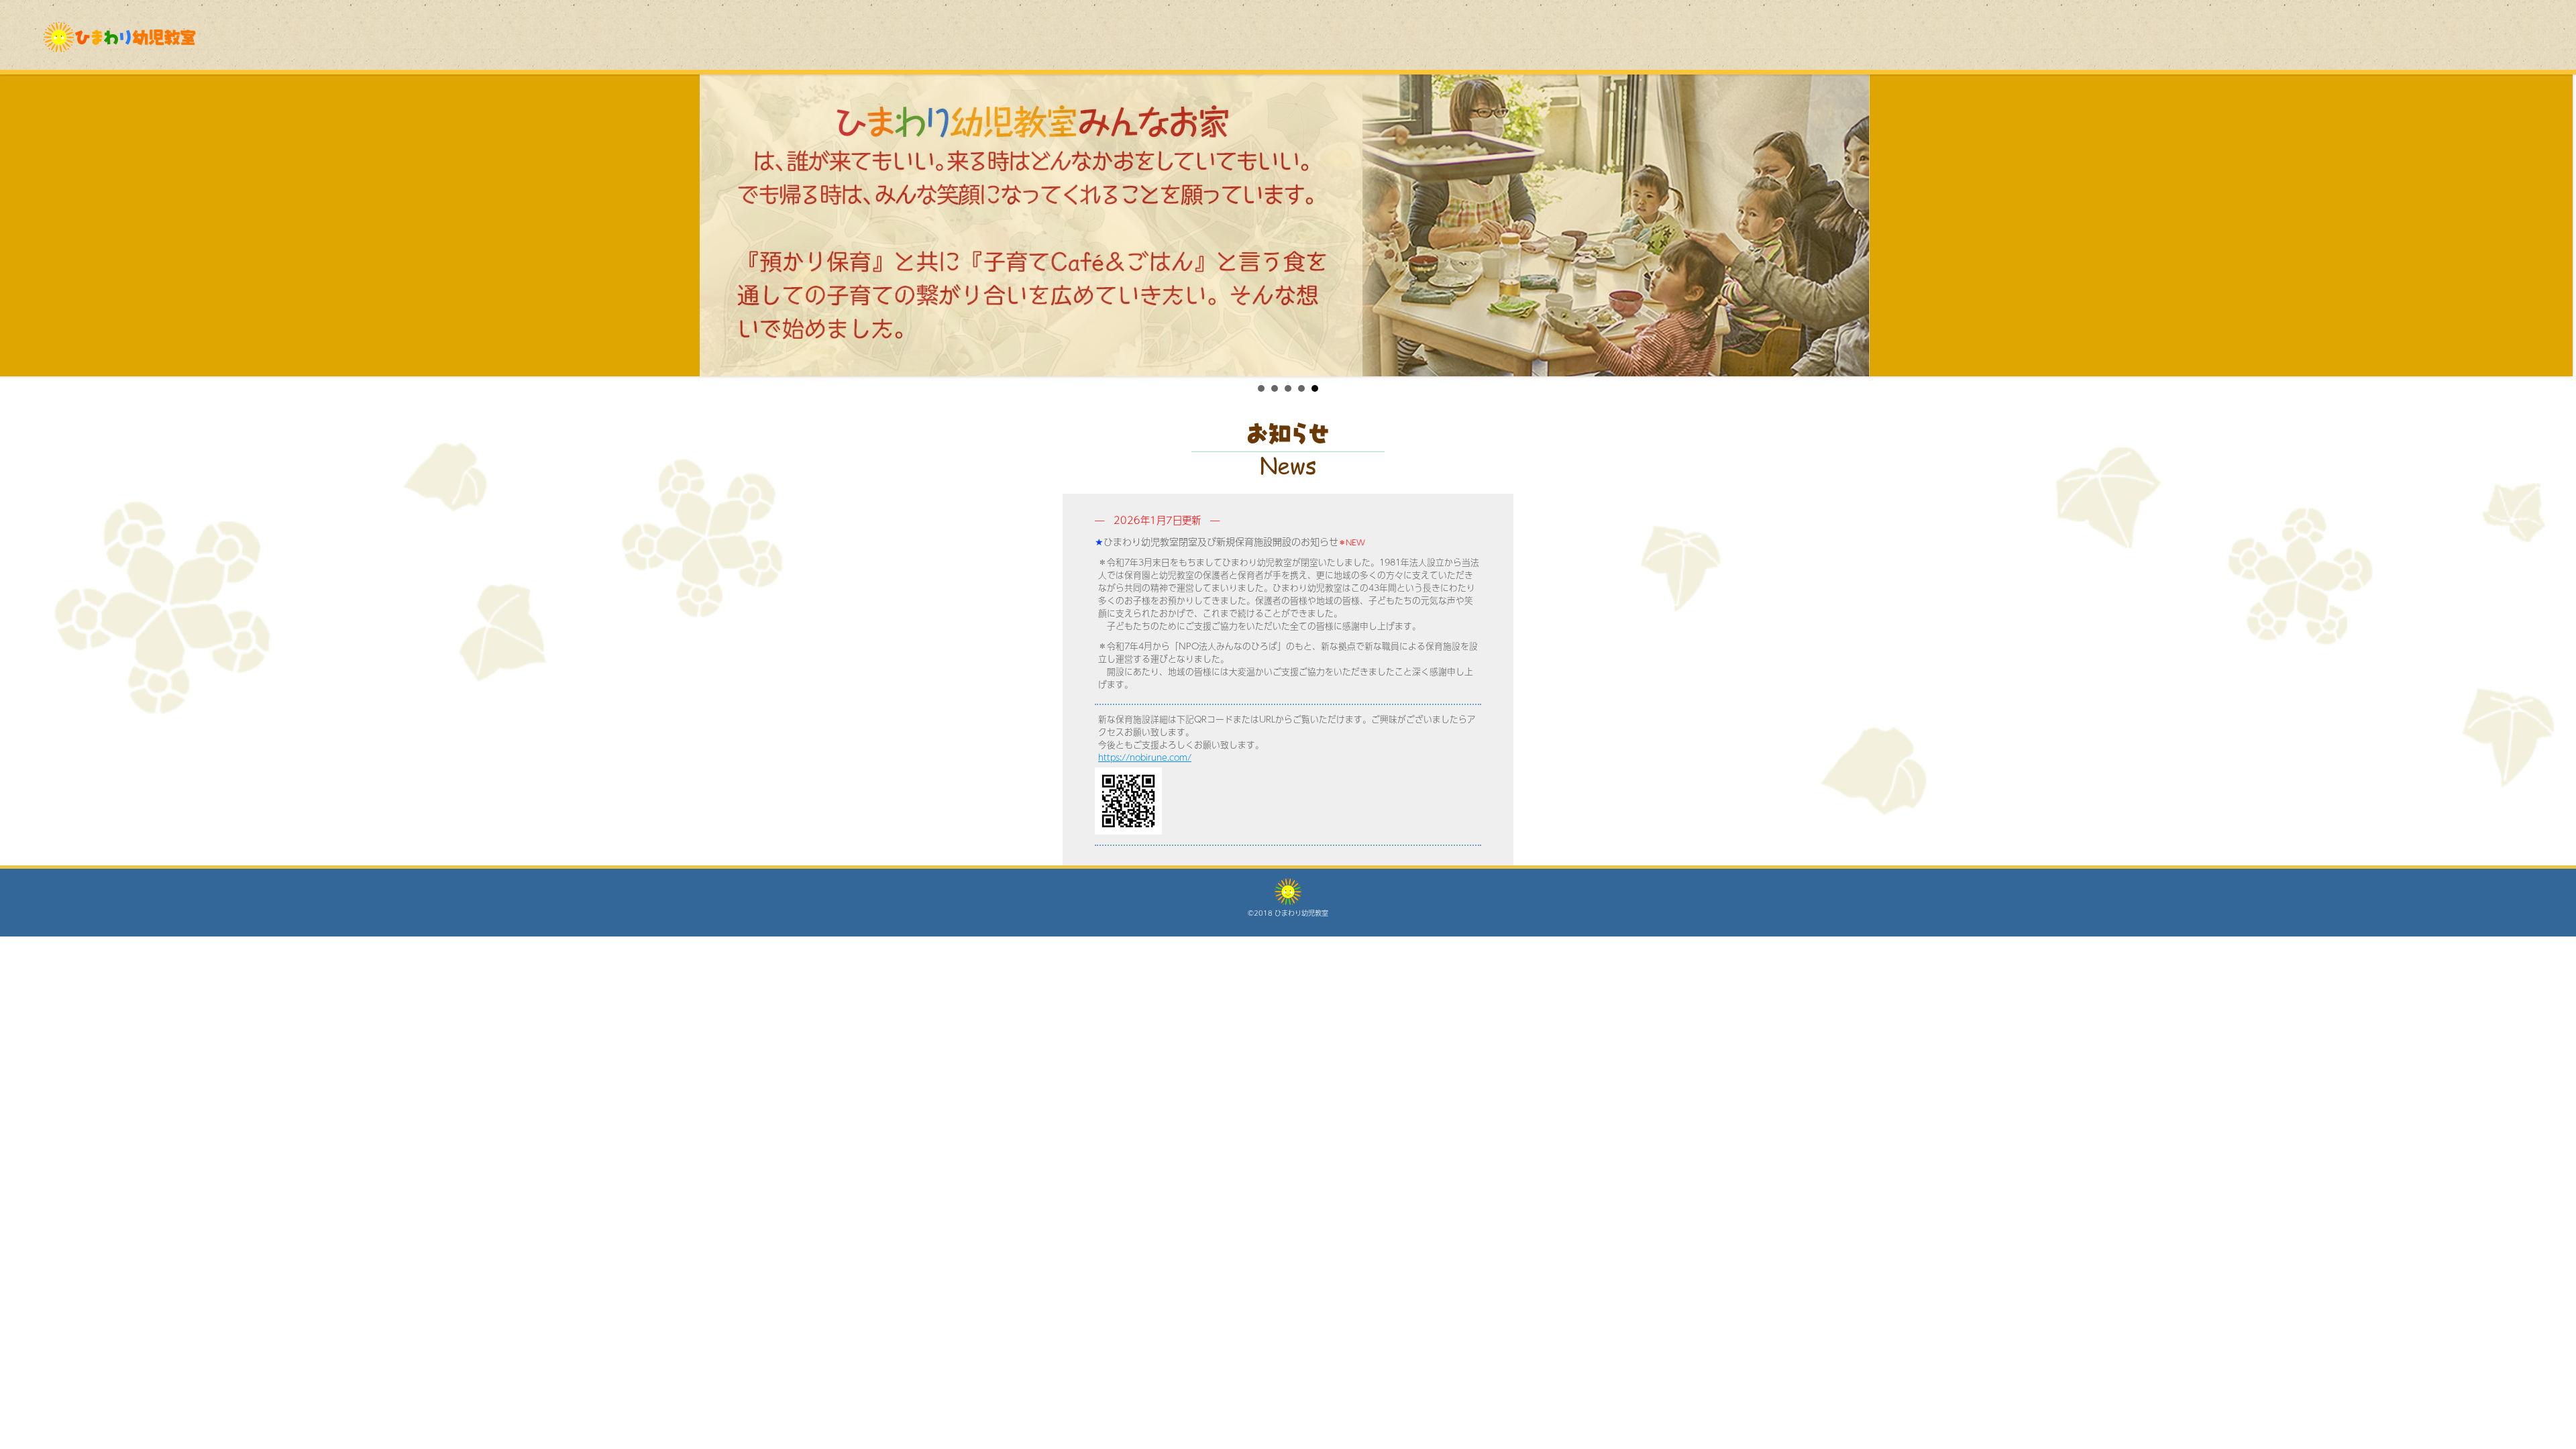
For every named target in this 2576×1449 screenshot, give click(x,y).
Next (2559, 225)
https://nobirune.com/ (1145, 757)
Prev (17, 225)
